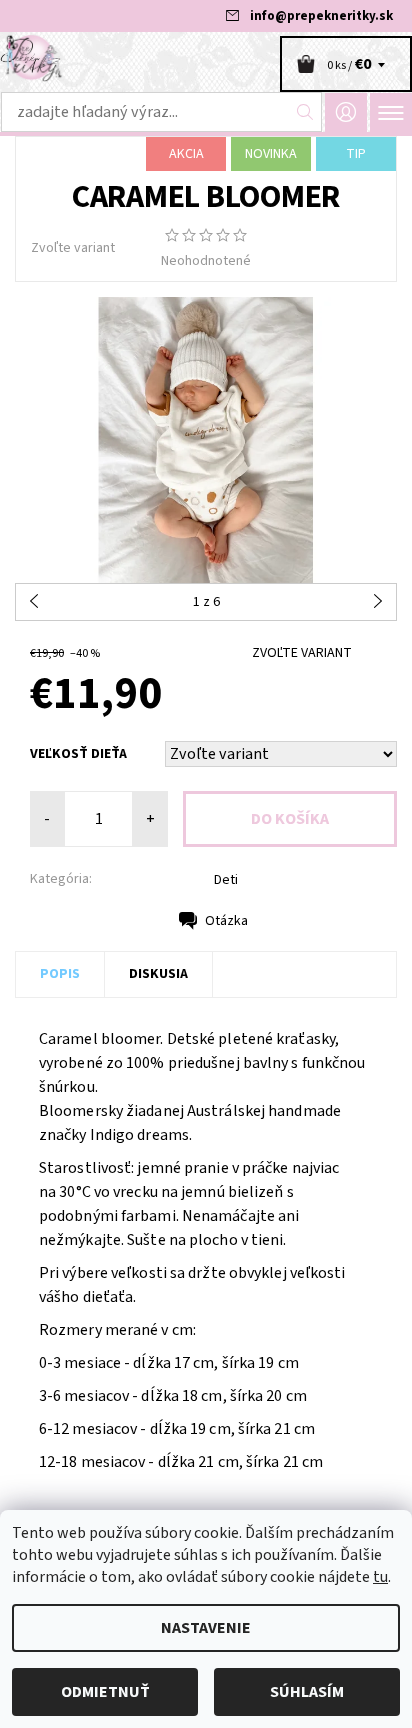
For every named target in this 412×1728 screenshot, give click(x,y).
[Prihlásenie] (346, 112)
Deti (226, 880)
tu (380, 1577)
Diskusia (158, 974)
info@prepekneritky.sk (321, 16)
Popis (60, 974)
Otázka (226, 921)
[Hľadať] (305, 112)
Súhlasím (307, 1692)
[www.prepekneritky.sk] (206, 58)
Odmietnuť (105, 1692)
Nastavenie (206, 1628)
